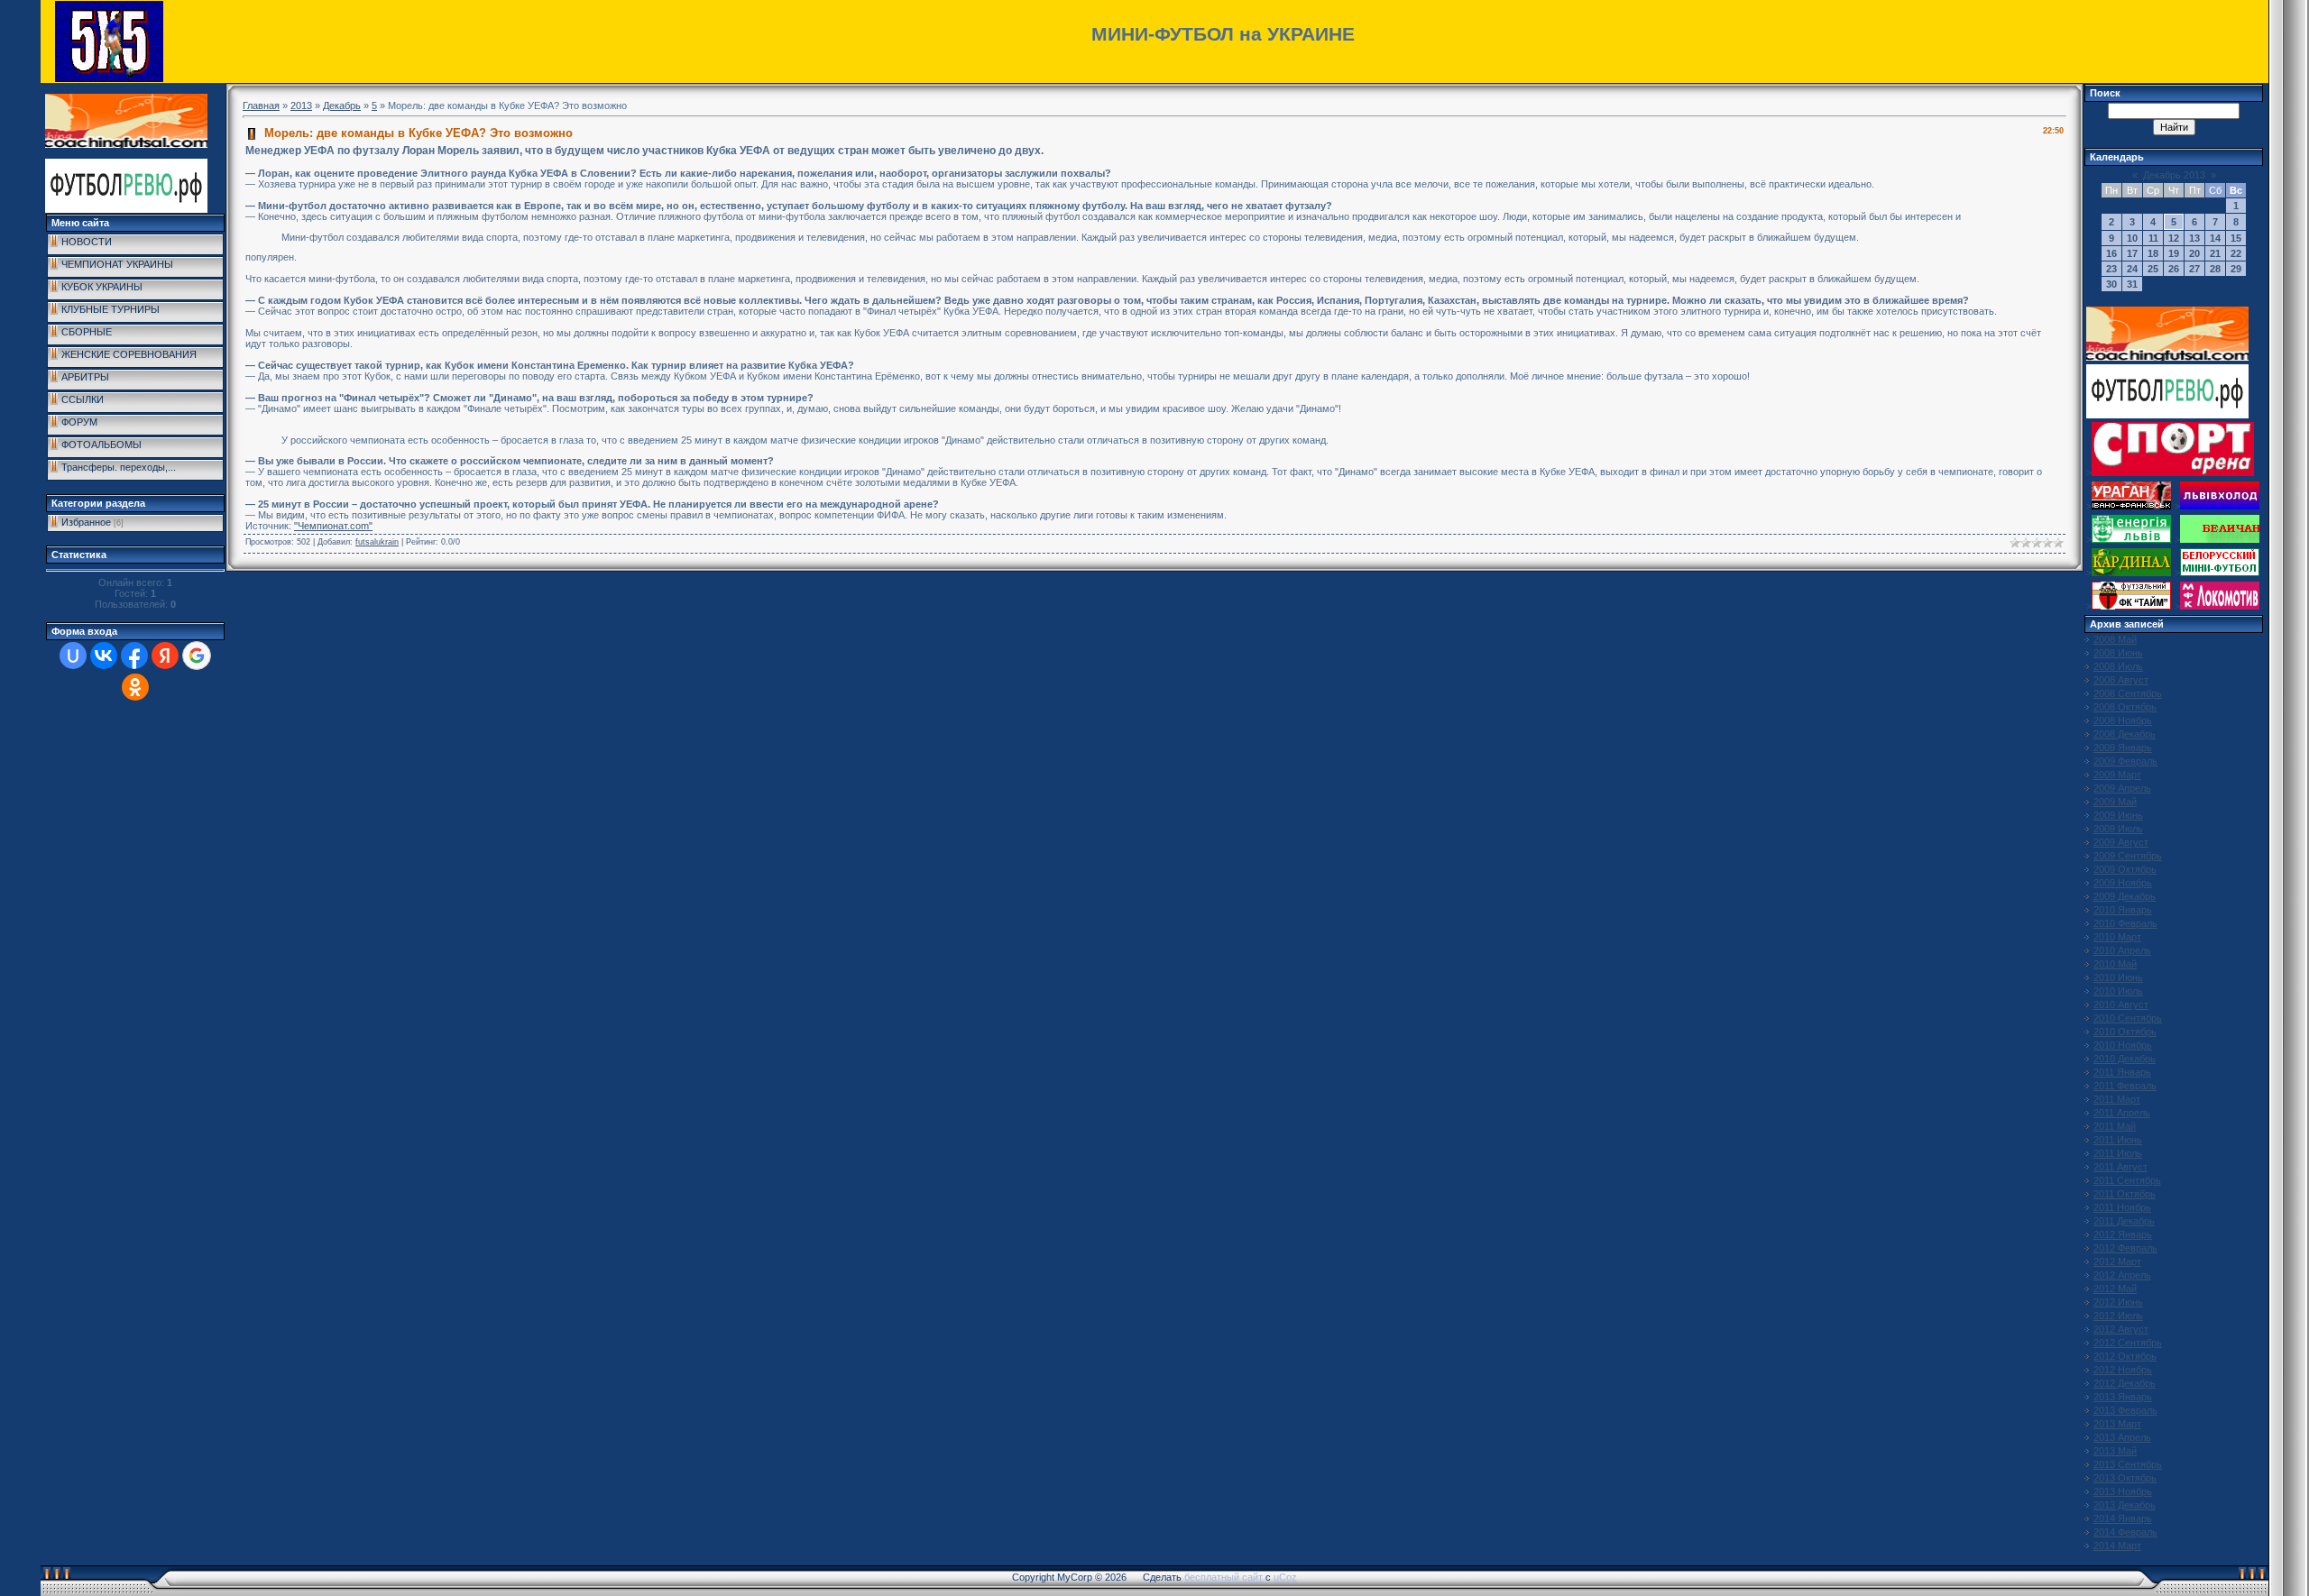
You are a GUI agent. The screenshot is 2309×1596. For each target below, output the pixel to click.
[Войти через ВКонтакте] (104, 656)
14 (2215, 238)
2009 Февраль (2125, 761)
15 (2236, 238)
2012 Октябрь (2125, 1356)
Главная (261, 105)
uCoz (1285, 1577)
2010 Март (2117, 937)
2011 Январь (2122, 1072)
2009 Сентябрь (2128, 856)
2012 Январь (2123, 1234)
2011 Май (2115, 1126)
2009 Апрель (2122, 788)
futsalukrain (377, 542)
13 (2194, 238)
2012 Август (2121, 1329)
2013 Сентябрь (2128, 1464)
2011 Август (2120, 1167)
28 (2215, 269)
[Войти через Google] (197, 656)
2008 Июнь (2118, 653)
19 (2174, 253)
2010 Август (2121, 1004)
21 (2215, 253)
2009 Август (2121, 842)
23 (2111, 269)
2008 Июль (2118, 666)
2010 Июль (2118, 991)
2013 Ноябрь (2123, 1491)
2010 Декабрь (2125, 1059)
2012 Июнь (2118, 1302)
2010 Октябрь (2125, 1032)
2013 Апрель (2122, 1437)
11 (2153, 238)
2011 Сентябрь (2127, 1180)
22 (2236, 253)
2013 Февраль (2125, 1410)
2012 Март (2117, 1261)
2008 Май (2115, 639)
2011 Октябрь (2125, 1194)
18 (2153, 253)
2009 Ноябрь (2123, 883)
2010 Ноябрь (2123, 1045)
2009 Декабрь (2125, 896)
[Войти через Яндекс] (165, 656)
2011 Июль (2118, 1153)
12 (2174, 238)
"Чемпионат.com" (333, 526)
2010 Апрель (2122, 950)
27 (2194, 269)
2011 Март (2117, 1099)
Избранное (86, 522)
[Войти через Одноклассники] (135, 687)
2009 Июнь (2118, 815)
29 (2236, 269)
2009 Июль (2118, 829)
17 (2132, 253)
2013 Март (2117, 1424)
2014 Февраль (2125, 1532)
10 (2132, 238)
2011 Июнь (2118, 1140)
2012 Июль (2118, 1316)
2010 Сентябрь (2128, 1018)
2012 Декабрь (2125, 1383)
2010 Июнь (2118, 977)
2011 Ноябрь (2122, 1207)
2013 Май (2115, 1451)
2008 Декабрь (2125, 734)
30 (2111, 284)
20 (2194, 253)
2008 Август (2121, 680)
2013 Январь (2123, 1397)
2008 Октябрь (2125, 707)
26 (2174, 269)
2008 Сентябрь (2128, 693)
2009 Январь (2123, 748)
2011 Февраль (2125, 1086)
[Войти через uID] (73, 656)
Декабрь (342, 105)
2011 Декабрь (2124, 1221)
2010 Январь (2123, 910)
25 (2153, 269)
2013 (301, 105)
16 (2111, 253)
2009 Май (2115, 802)
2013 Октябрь (2125, 1478)
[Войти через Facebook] (134, 656)
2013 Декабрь (2125, 1505)
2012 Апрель (2122, 1275)
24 (2132, 269)
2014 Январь (2123, 1518)
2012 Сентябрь (2128, 1343)
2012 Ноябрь (2123, 1370)
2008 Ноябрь (2123, 720)
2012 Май (2115, 1289)
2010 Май (2115, 964)
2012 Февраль (2125, 1248)
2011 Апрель (2122, 1113)
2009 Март (2117, 775)
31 (2132, 284)
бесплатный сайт (1223, 1577)
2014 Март (2117, 1546)
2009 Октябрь (2125, 869)
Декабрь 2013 (2174, 175)
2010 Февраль (2125, 923)
